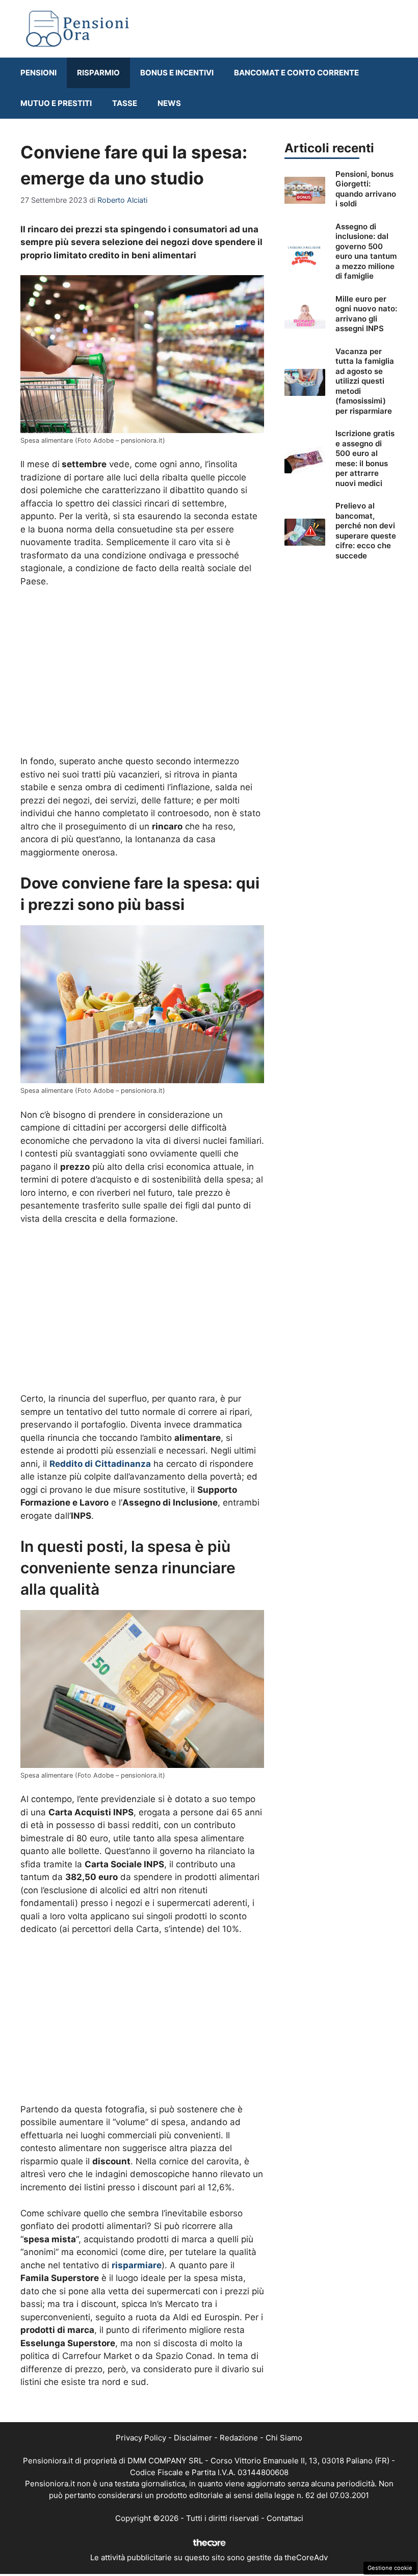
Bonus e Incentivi (177, 73)
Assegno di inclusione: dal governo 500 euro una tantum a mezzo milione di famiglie (366, 251)
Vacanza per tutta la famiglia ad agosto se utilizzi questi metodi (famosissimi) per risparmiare (365, 381)
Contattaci (285, 2518)
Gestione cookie (390, 2568)
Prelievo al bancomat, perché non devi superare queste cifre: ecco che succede (366, 531)
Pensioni (38, 73)
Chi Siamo (284, 2438)
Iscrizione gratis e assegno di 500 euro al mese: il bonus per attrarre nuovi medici (365, 458)
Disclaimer (193, 2438)
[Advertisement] (142, 673)
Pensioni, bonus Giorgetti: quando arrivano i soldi (366, 189)
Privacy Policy (141, 2438)
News (169, 103)
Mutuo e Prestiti (56, 103)
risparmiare (137, 2265)
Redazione (239, 2438)
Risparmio (98, 73)
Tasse (125, 103)
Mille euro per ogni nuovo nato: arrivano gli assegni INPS (366, 314)
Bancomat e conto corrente (296, 73)
